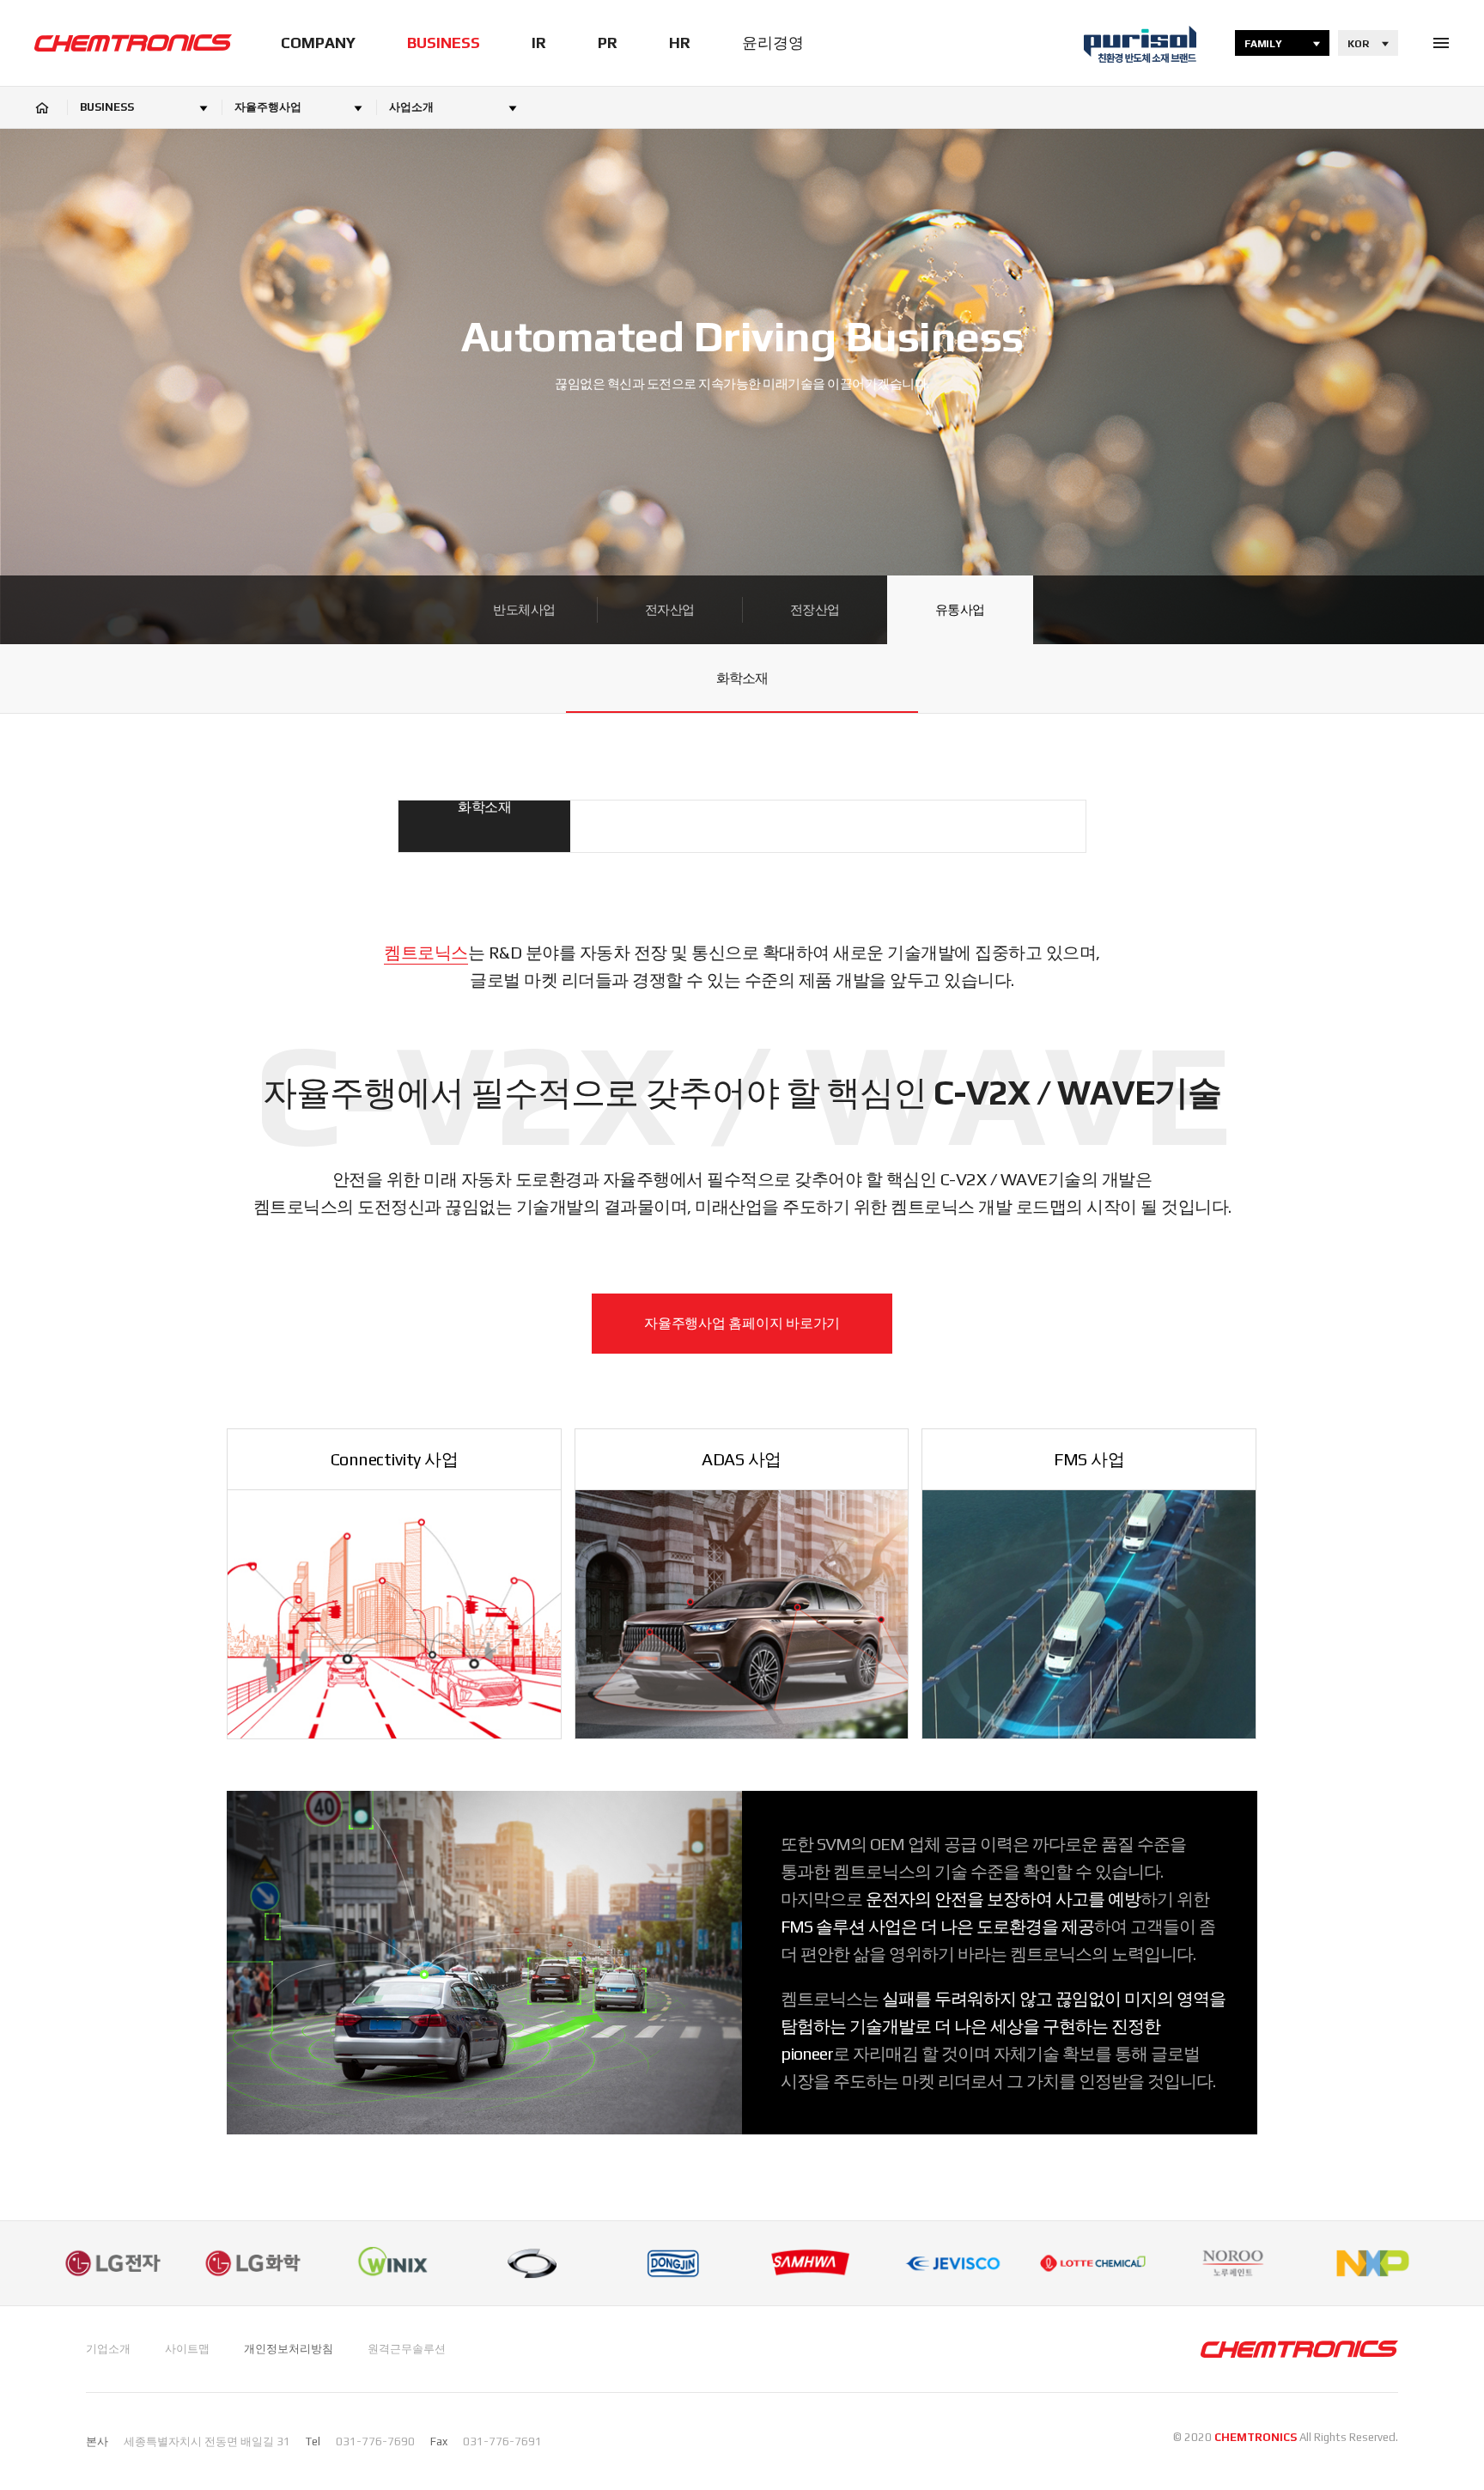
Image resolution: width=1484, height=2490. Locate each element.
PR (608, 43)
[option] (113, 2263)
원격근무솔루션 (407, 2349)
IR (539, 43)
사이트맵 (187, 2349)
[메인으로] (133, 43)
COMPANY (318, 43)
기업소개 (108, 2349)
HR (680, 43)
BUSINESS (444, 43)
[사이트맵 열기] (1441, 43)
